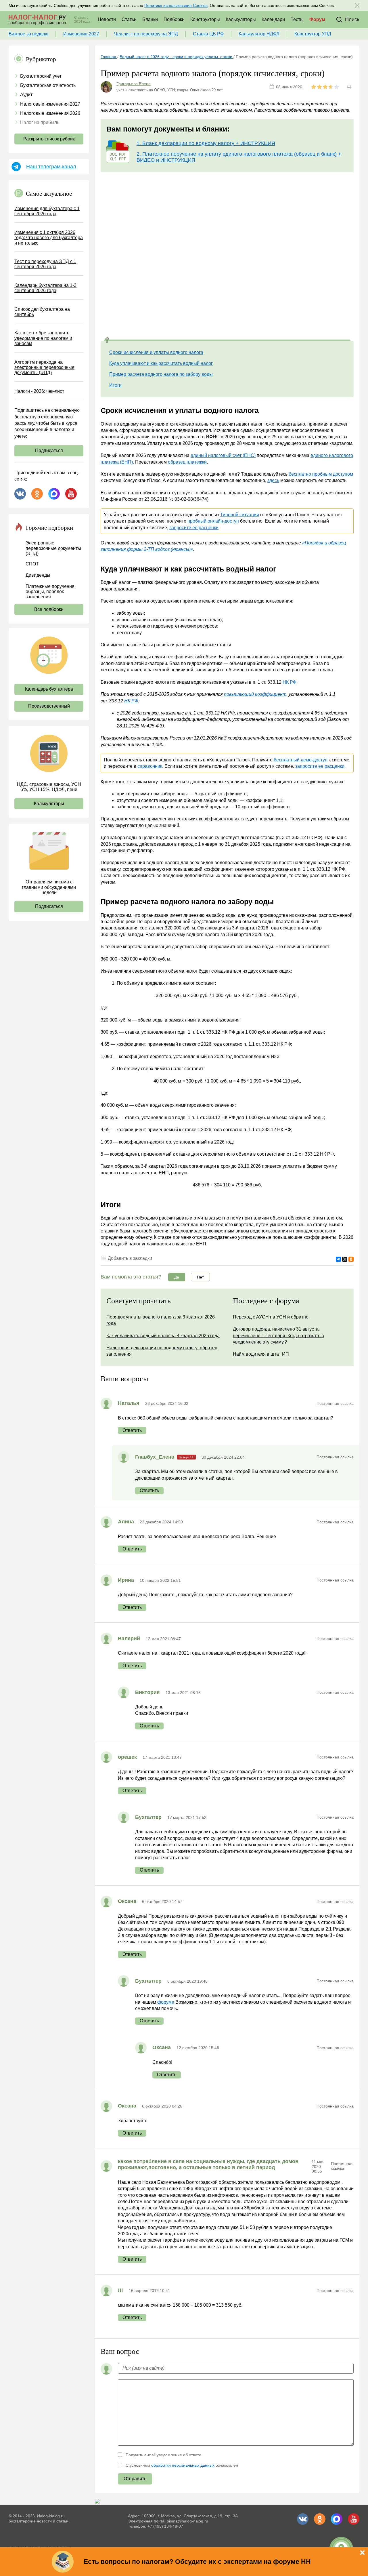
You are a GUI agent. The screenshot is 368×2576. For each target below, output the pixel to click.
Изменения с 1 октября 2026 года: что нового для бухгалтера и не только (49, 238)
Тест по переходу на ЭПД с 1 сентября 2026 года (45, 264)
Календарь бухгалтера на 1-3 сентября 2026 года (45, 288)
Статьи (129, 19)
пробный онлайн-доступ (213, 521)
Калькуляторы (241, 19)
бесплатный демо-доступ (301, 760)
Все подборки (49, 609)
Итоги (115, 385)
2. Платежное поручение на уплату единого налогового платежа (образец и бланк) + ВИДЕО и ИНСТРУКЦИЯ (239, 157)
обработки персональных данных (183, 2465)
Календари (273, 19)
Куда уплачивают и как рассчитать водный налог (161, 363)
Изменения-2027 (81, 34)
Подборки (174, 19)
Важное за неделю (28, 34)
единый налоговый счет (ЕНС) (223, 455)
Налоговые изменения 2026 (50, 113)
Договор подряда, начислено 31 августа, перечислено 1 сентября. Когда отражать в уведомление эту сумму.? (278, 1335)
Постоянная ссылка (335, 1403)
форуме (166, 2002)
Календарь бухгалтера (49, 689)
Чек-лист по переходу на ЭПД (146, 34)
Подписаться (49, 450)
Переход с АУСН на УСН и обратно (271, 1317)
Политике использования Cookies (176, 5)
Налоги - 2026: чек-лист (39, 391)
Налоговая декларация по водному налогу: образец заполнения (162, 1351)
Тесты (297, 19)
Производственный (49, 706)
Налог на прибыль (40, 122)
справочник (150, 766)
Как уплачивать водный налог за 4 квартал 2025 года (163, 1336)
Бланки (150, 19)
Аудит (26, 95)
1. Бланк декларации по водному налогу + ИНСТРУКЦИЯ (206, 143)
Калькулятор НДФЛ (259, 34)
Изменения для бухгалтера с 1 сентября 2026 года (47, 211)
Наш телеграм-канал (51, 167)
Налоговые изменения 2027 (50, 104)
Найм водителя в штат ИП (261, 1354)
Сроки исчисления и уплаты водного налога (156, 352)
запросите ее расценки (194, 528)
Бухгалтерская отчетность (48, 85)
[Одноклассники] (351, 1259)
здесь (273, 480)
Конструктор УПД (313, 34)
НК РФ (290, 682)
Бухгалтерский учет (41, 76)
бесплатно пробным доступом (321, 474)
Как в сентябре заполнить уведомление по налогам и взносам (43, 338)
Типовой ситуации (240, 515)
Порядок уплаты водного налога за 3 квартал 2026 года (161, 1320)
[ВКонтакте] (338, 1259)
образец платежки (187, 462)
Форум (317, 19)
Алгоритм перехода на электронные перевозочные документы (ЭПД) (44, 367)
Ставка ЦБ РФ (208, 34)
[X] (345, 1259)
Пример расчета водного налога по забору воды (161, 374)
